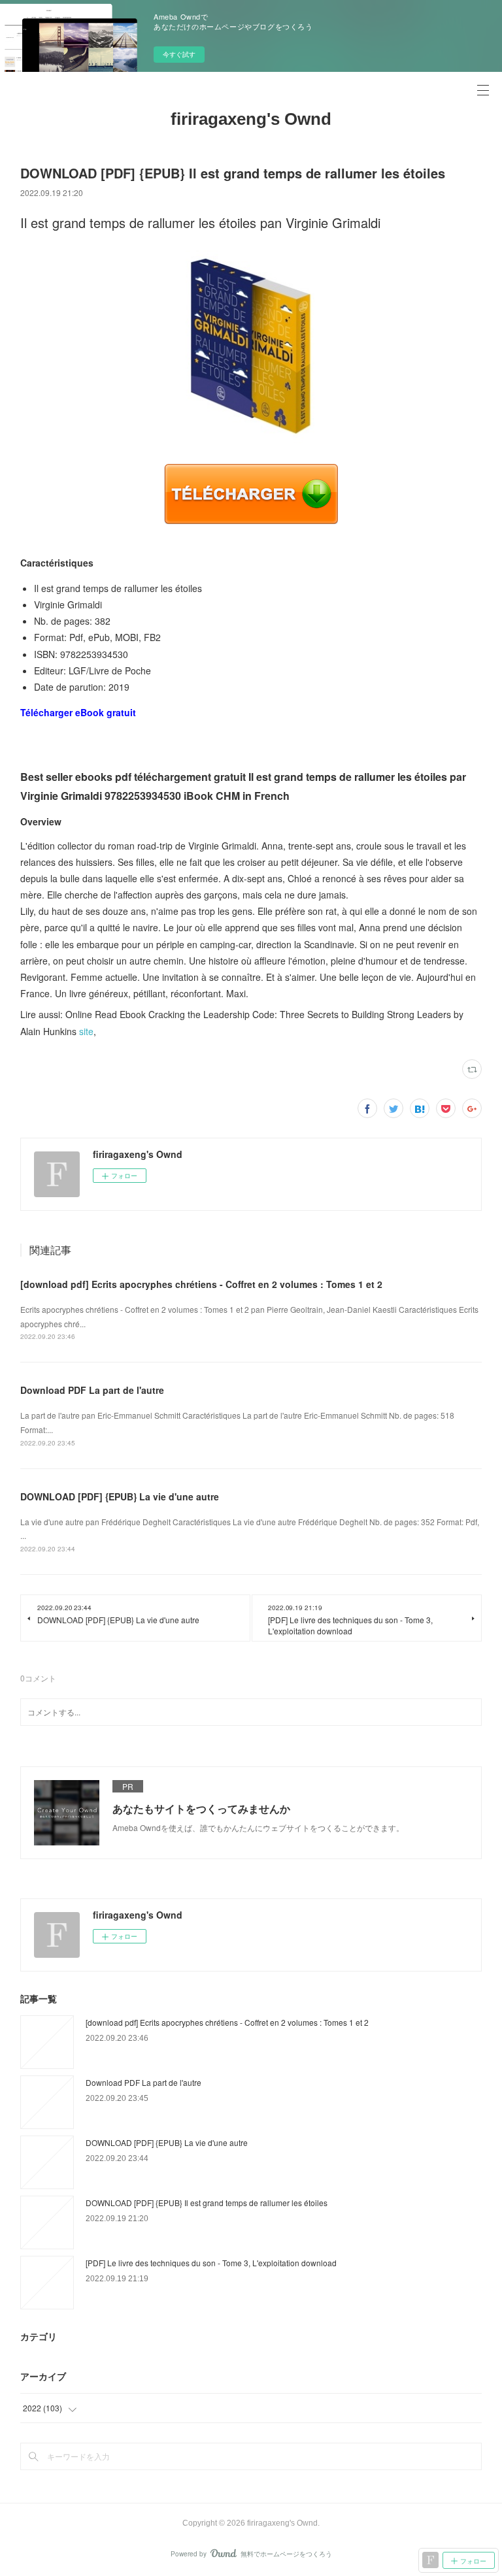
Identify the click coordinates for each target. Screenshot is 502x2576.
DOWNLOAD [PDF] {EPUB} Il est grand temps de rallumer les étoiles (207, 2203)
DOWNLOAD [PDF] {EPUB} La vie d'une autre (120, 1496)
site (86, 1031)
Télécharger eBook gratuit (78, 712)
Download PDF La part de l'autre (92, 1390)
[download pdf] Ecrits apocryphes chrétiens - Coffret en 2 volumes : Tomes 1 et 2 (201, 1284)
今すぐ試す (179, 54)
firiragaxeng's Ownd (251, 119)
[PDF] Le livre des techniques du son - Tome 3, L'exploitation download (211, 2263)
